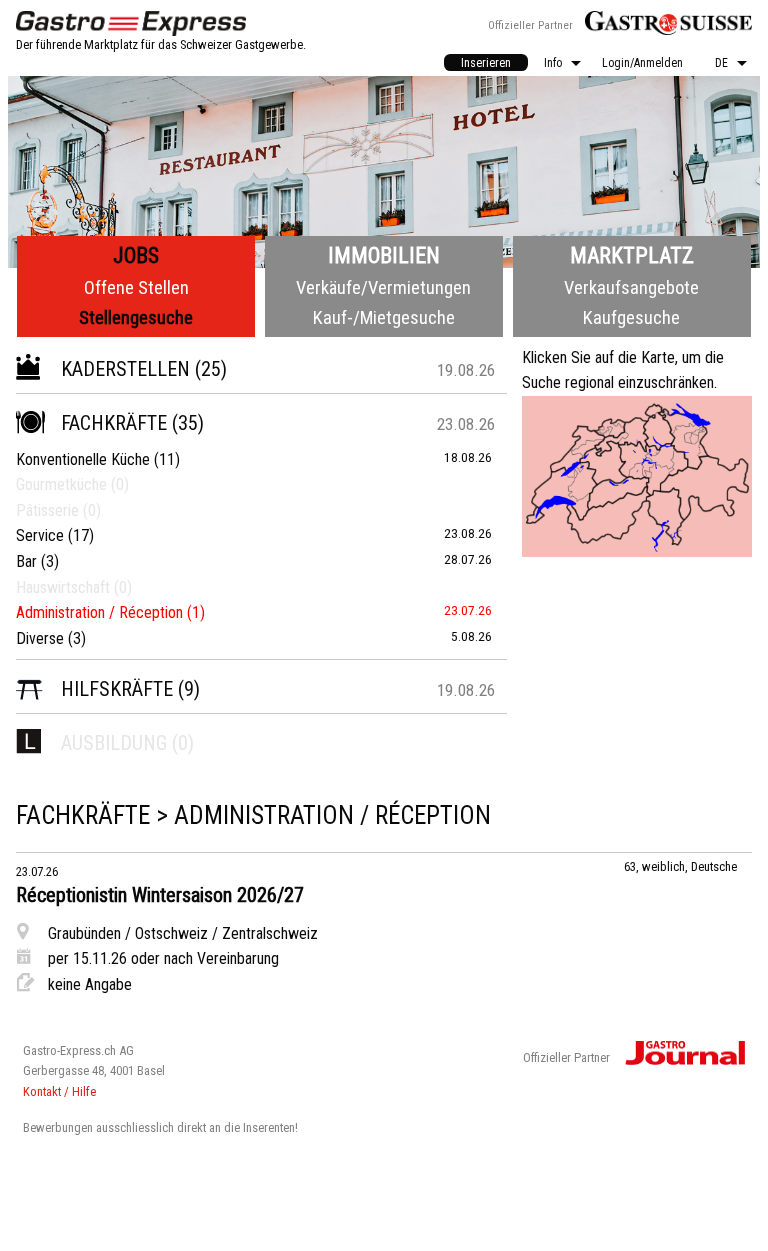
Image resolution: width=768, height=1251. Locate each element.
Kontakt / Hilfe (59, 1091)
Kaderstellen (125, 369)
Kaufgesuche (631, 317)
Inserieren (486, 63)
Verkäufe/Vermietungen (383, 287)
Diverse (40, 638)
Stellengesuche (136, 317)
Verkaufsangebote (631, 287)
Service (40, 535)
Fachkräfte (114, 423)
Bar (26, 561)
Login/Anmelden (642, 63)
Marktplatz (632, 255)
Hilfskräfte (117, 689)
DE (721, 63)
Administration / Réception (99, 612)
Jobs (136, 255)
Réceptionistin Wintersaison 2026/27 (160, 895)
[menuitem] (486, 62)
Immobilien (384, 255)
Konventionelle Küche (83, 459)
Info (553, 63)
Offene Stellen (136, 287)
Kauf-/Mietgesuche (384, 317)
